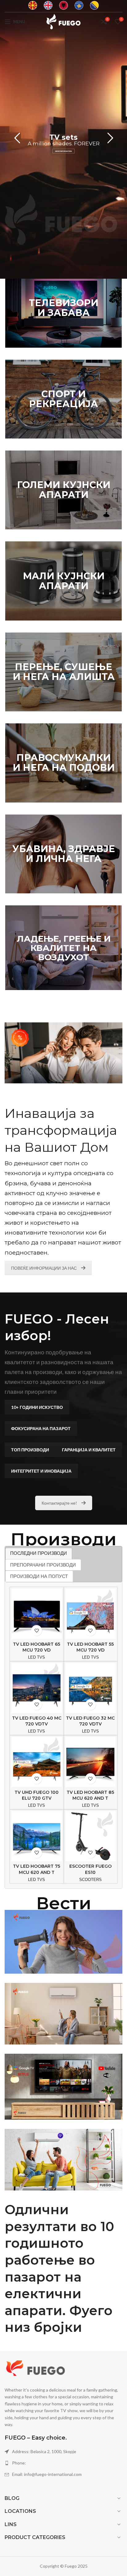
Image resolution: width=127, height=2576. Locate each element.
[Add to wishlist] (37, 1630)
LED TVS (37, 1657)
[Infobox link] (33, 6)
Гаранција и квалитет (89, 1450)
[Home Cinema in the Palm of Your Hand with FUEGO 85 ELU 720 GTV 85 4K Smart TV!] (63, 2087)
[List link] (63, 2463)
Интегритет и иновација (41, 1471)
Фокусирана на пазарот (41, 1428)
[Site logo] (63, 21)
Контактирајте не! (59, 1503)
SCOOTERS (90, 1880)
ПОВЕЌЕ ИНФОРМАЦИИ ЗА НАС (44, 1268)
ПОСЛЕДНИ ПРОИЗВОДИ (39, 1553)
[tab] (39, 1553)
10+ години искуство (37, 1407)
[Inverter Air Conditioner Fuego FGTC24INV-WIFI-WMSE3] (63, 2160)
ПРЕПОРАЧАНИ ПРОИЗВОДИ (43, 1565)
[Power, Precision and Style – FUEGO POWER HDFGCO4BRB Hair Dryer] (63, 1942)
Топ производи (30, 1450)
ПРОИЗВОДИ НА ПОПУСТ (39, 1576)
